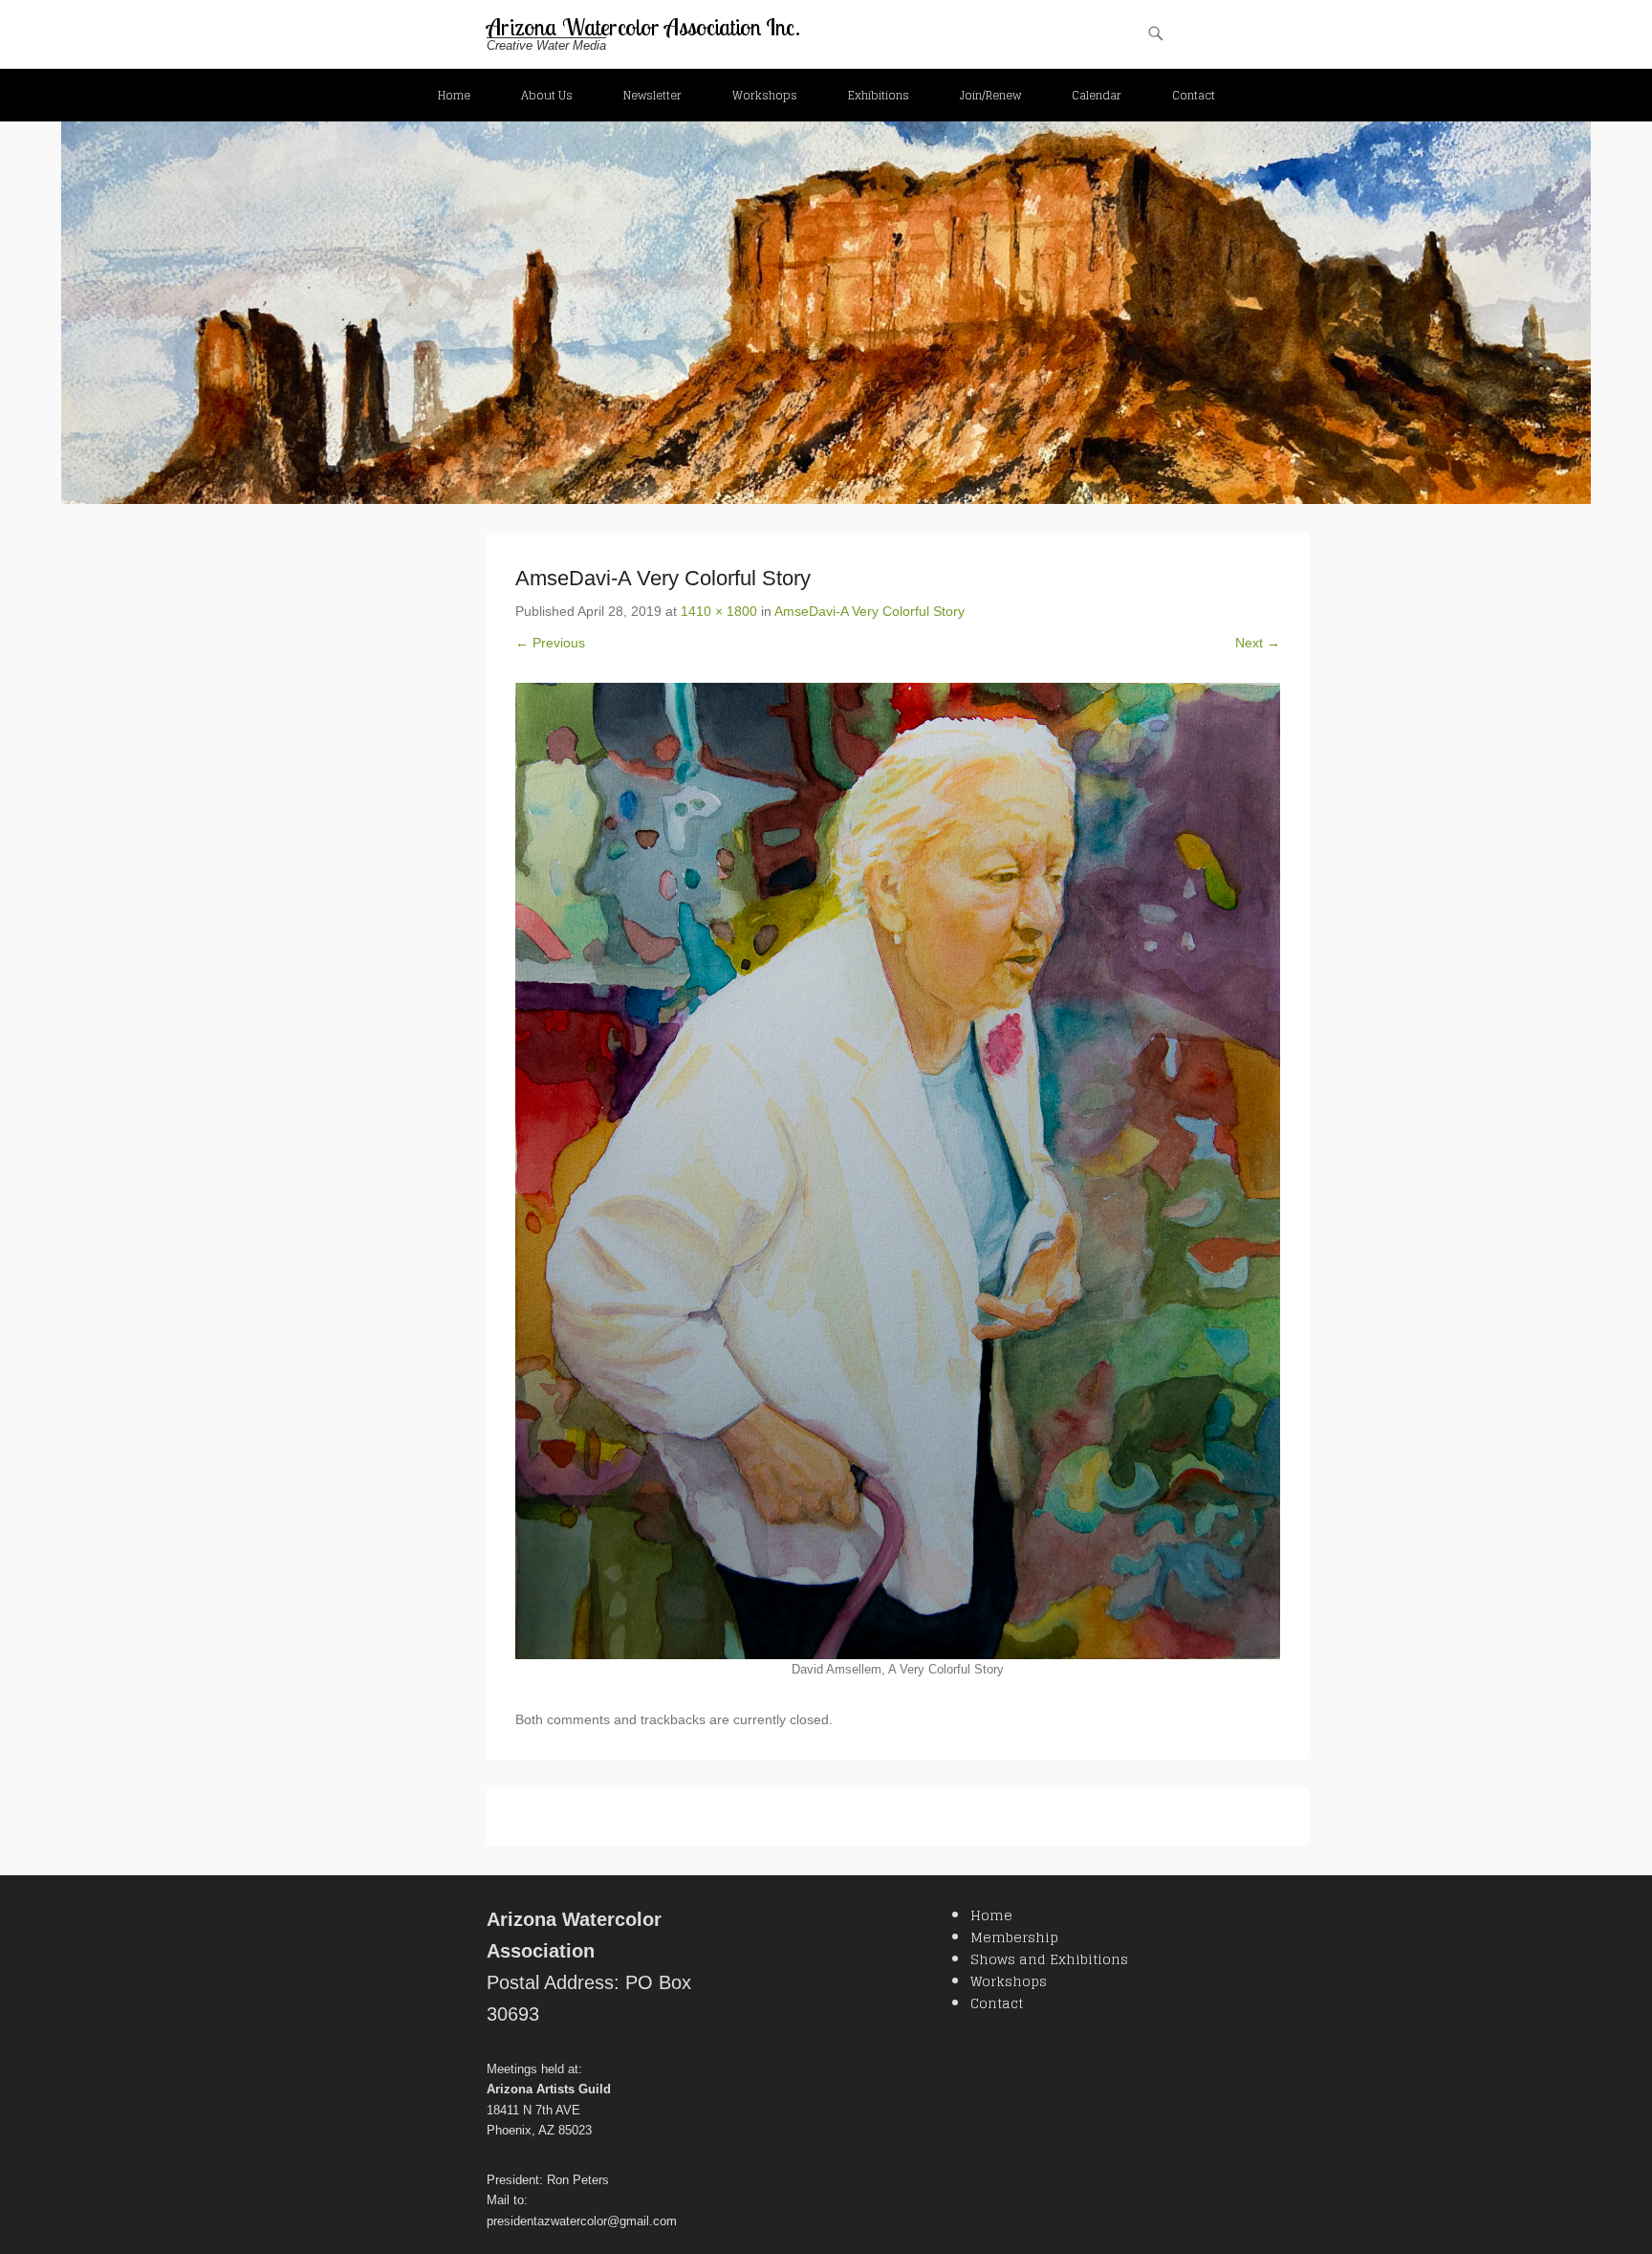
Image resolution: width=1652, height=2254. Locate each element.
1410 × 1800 (719, 611)
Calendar (1097, 95)
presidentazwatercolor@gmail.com (582, 2221)
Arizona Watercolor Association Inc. (643, 27)
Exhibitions (879, 95)
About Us (547, 95)
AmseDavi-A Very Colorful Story (869, 611)
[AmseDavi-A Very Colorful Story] (898, 1171)
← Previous (550, 643)
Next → (1258, 643)
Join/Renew (990, 95)
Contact (1194, 95)
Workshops (765, 95)
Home (454, 95)
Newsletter (652, 95)
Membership (1014, 1937)
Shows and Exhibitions (1049, 1959)
